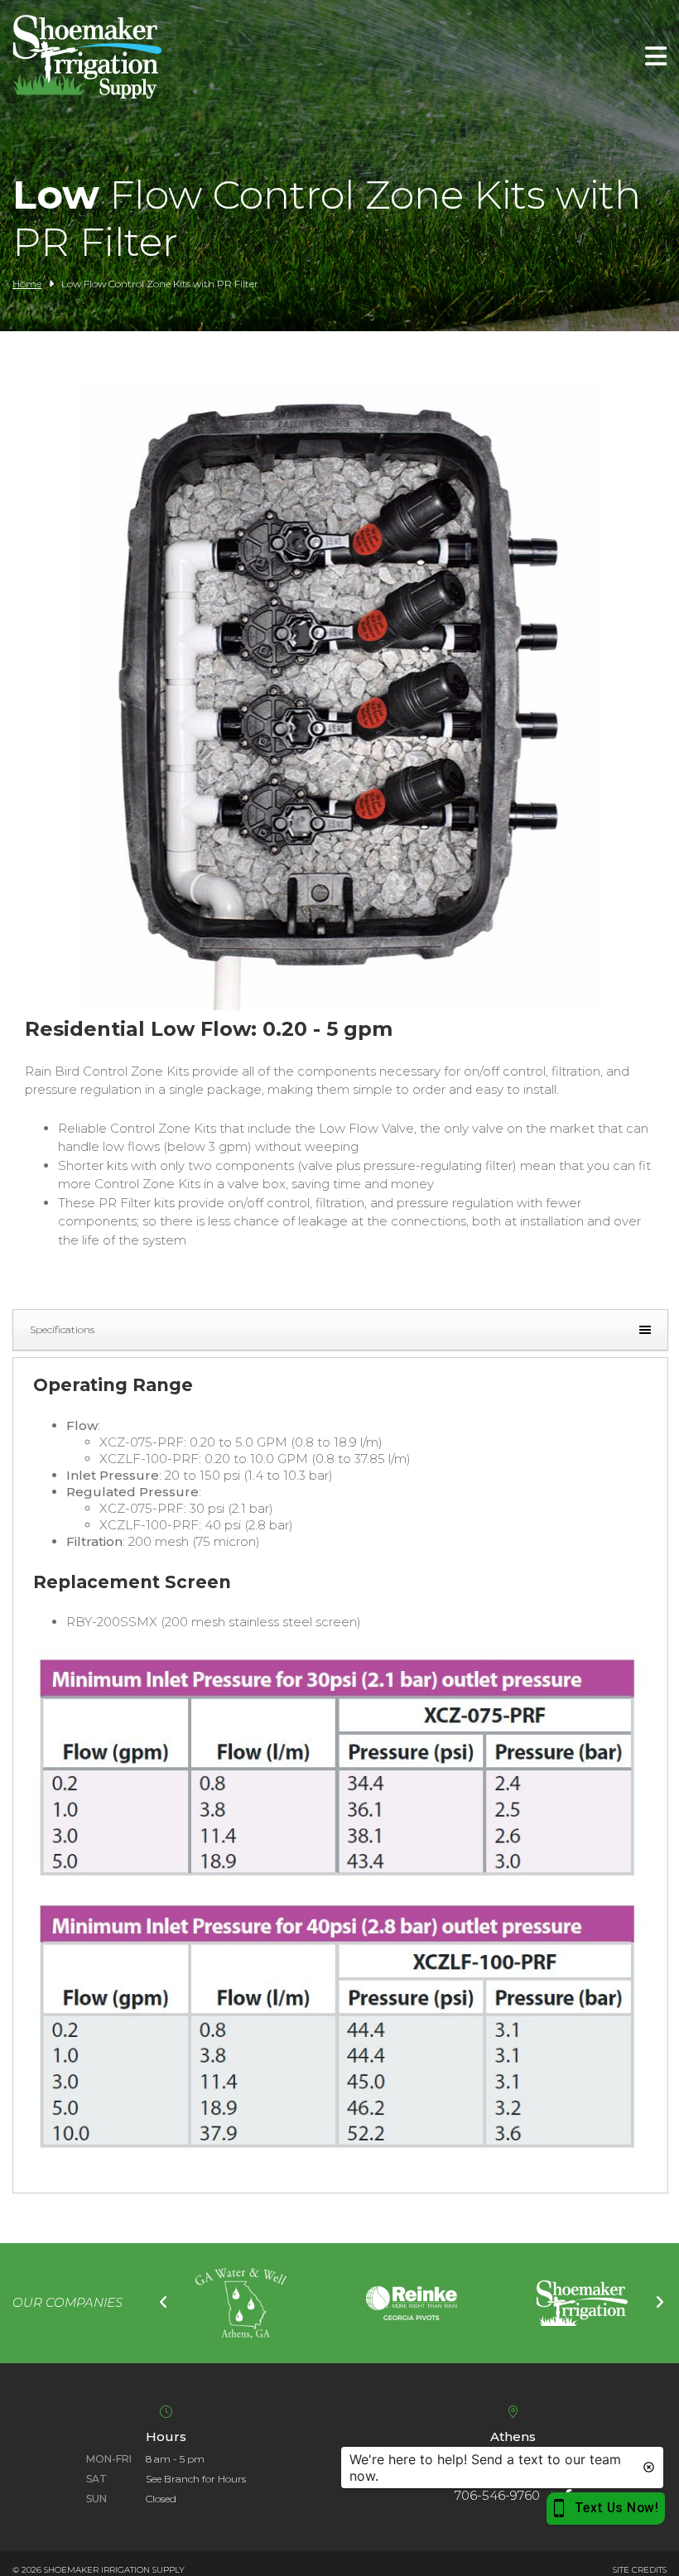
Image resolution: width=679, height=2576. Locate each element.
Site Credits (640, 2570)
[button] (339, 1006)
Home (27, 284)
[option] (241, 2304)
